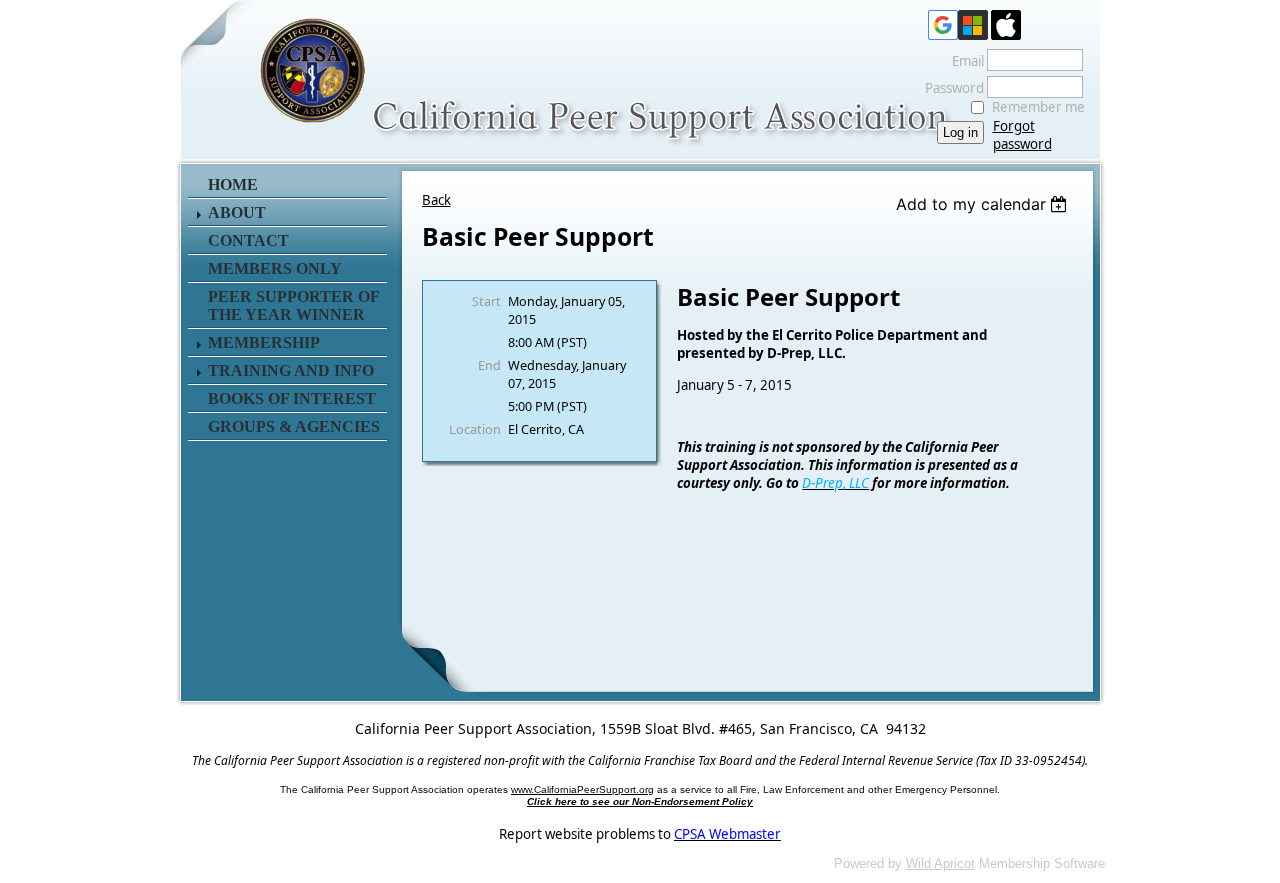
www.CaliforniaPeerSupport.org (582, 789)
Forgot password (1022, 135)
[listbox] (984, 204)
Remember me (1038, 107)
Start (486, 301)
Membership (264, 342)
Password (949, 88)
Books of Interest (292, 398)
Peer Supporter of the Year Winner (293, 305)
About (237, 212)
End (489, 365)
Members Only (275, 268)
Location (475, 429)
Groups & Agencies (294, 426)
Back (436, 200)
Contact (248, 240)
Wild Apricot (940, 863)
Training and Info (291, 370)
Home (233, 184)
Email (963, 61)
